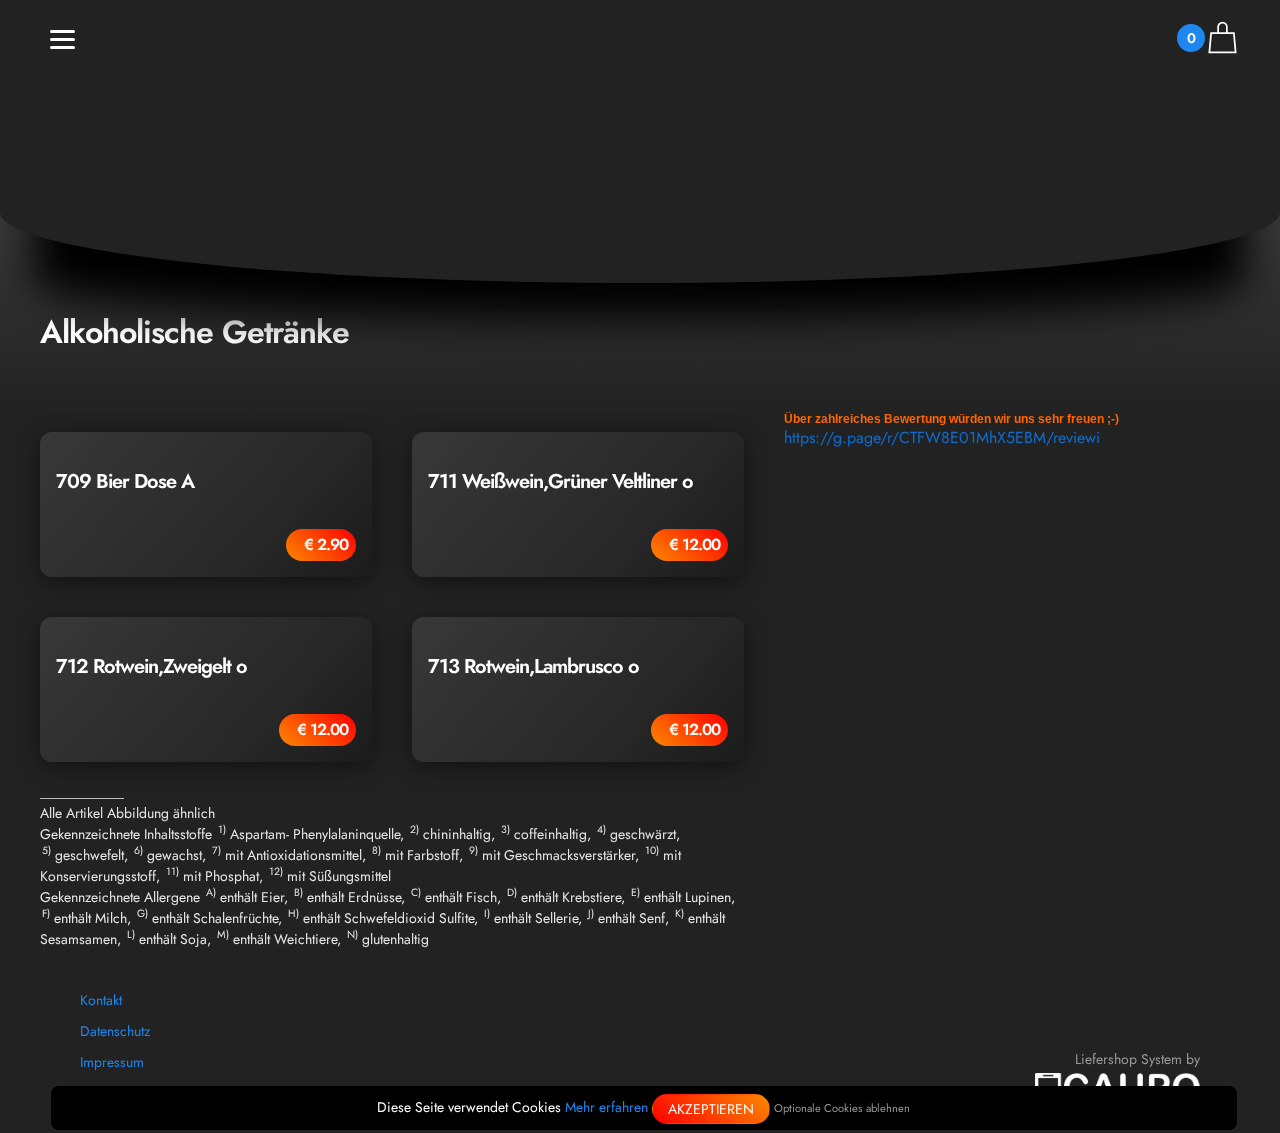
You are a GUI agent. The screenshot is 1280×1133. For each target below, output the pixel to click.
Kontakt (101, 1000)
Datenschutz (115, 1031)
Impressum (112, 1062)
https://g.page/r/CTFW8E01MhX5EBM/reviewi (942, 437)
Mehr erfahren (606, 1107)
